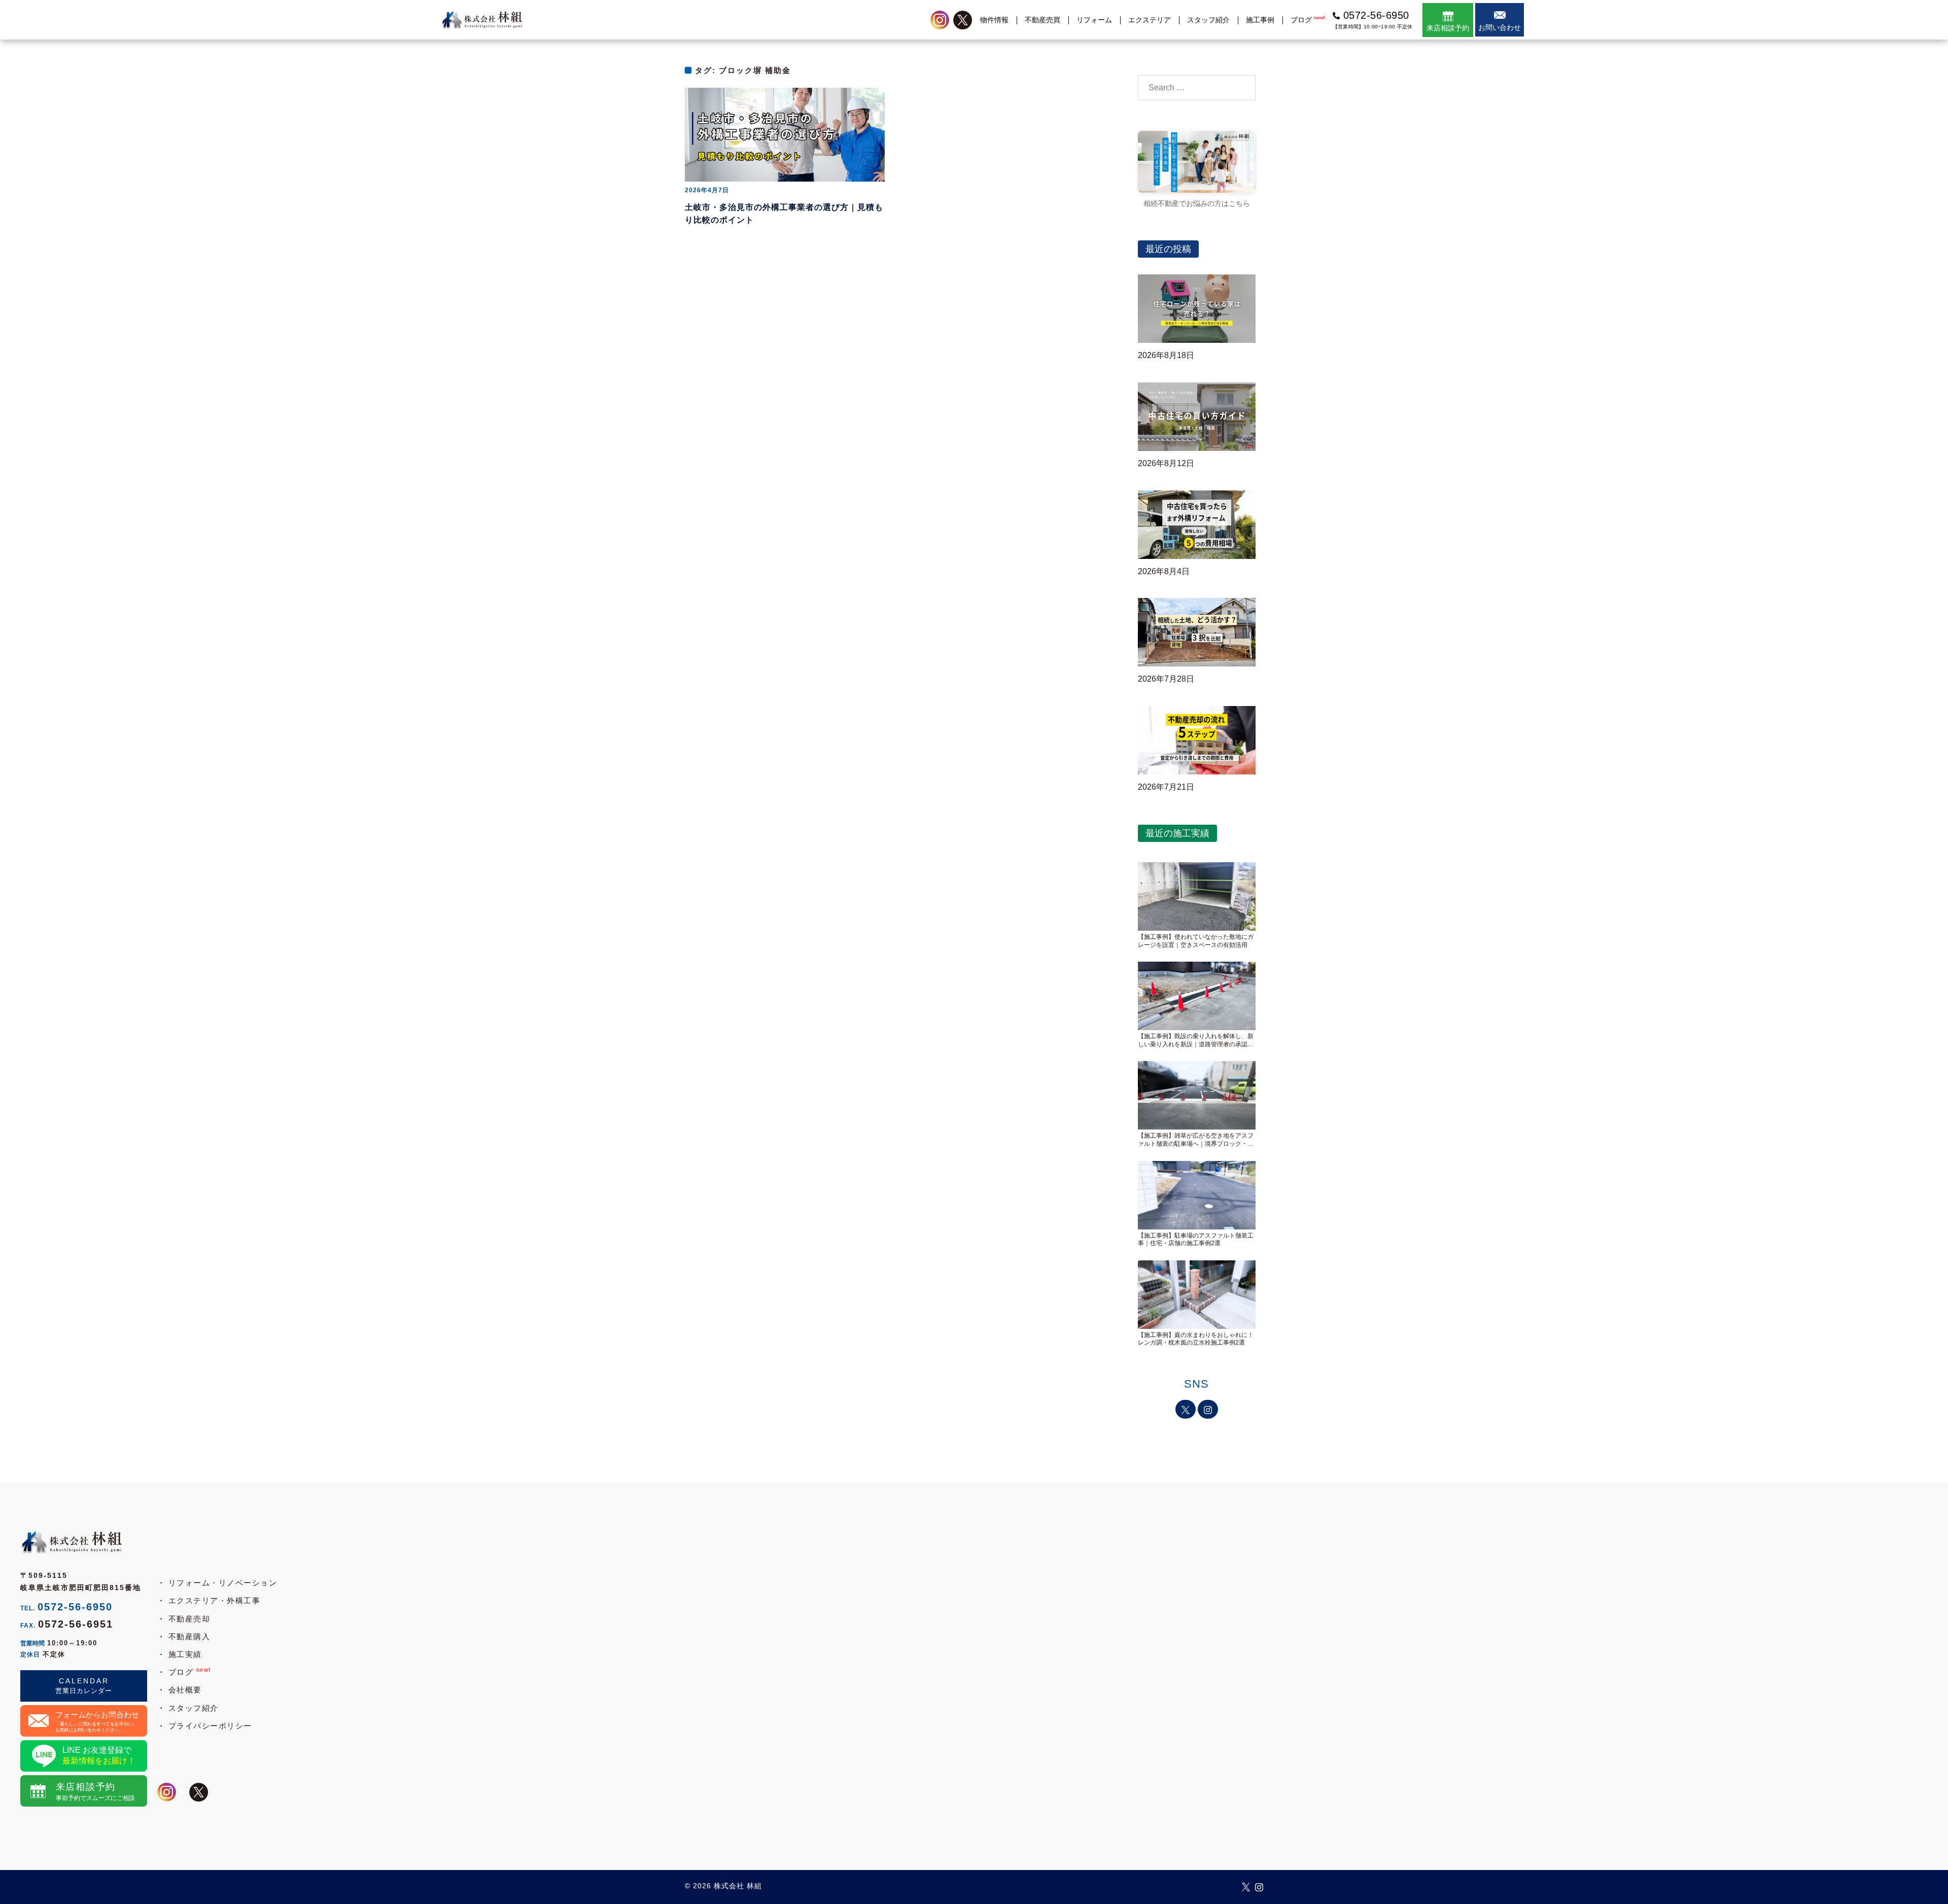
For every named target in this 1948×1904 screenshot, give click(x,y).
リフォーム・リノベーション (223, 1583)
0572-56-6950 (75, 1607)
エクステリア (1150, 20)
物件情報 (994, 20)
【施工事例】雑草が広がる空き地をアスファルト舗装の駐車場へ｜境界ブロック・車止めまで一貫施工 (1196, 1140)
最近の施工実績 (1177, 833)
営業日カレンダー (84, 1691)
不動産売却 (189, 1619)
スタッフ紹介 (1208, 20)
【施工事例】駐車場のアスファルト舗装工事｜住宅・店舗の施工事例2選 (1196, 1240)
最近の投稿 (1168, 249)
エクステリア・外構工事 (214, 1600)
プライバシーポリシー (210, 1726)
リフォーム (1094, 20)
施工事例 (1260, 20)
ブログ (1308, 20)
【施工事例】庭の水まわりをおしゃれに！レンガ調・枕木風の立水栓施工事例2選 (1196, 1339)
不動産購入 (189, 1636)
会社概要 (185, 1690)
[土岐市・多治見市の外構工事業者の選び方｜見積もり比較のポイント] (785, 134)
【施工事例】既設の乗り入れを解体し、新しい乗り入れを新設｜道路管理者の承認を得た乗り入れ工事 (1196, 1041)
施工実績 (185, 1654)
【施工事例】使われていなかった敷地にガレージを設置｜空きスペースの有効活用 (1196, 941)
